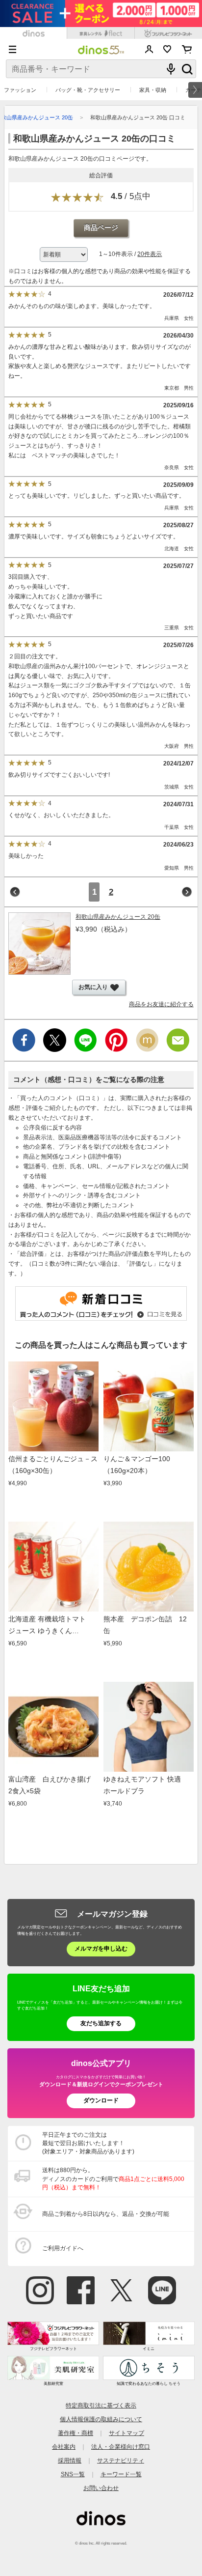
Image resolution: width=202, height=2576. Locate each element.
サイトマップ (126, 2433)
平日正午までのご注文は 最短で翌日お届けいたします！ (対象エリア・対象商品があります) (88, 2143)
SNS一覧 (73, 2474)
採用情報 (70, 2461)
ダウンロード (101, 2100)
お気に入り (167, 49)
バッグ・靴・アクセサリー (88, 90)
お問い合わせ (101, 2488)
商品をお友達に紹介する (161, 1004)
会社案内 (64, 2447)
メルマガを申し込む (101, 1949)
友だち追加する (101, 2023)
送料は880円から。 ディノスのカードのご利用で (113, 2179)
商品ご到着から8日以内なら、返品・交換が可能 (106, 2214)
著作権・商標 (76, 2433)
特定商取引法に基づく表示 (101, 2406)
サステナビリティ (121, 2461)
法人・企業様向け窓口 (121, 2447)
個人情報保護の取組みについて (101, 2419)
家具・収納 (153, 90)
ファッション (20, 90)
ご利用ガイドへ (63, 2248)
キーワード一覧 (121, 2474)
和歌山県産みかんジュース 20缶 (118, 917)
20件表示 (150, 254)
